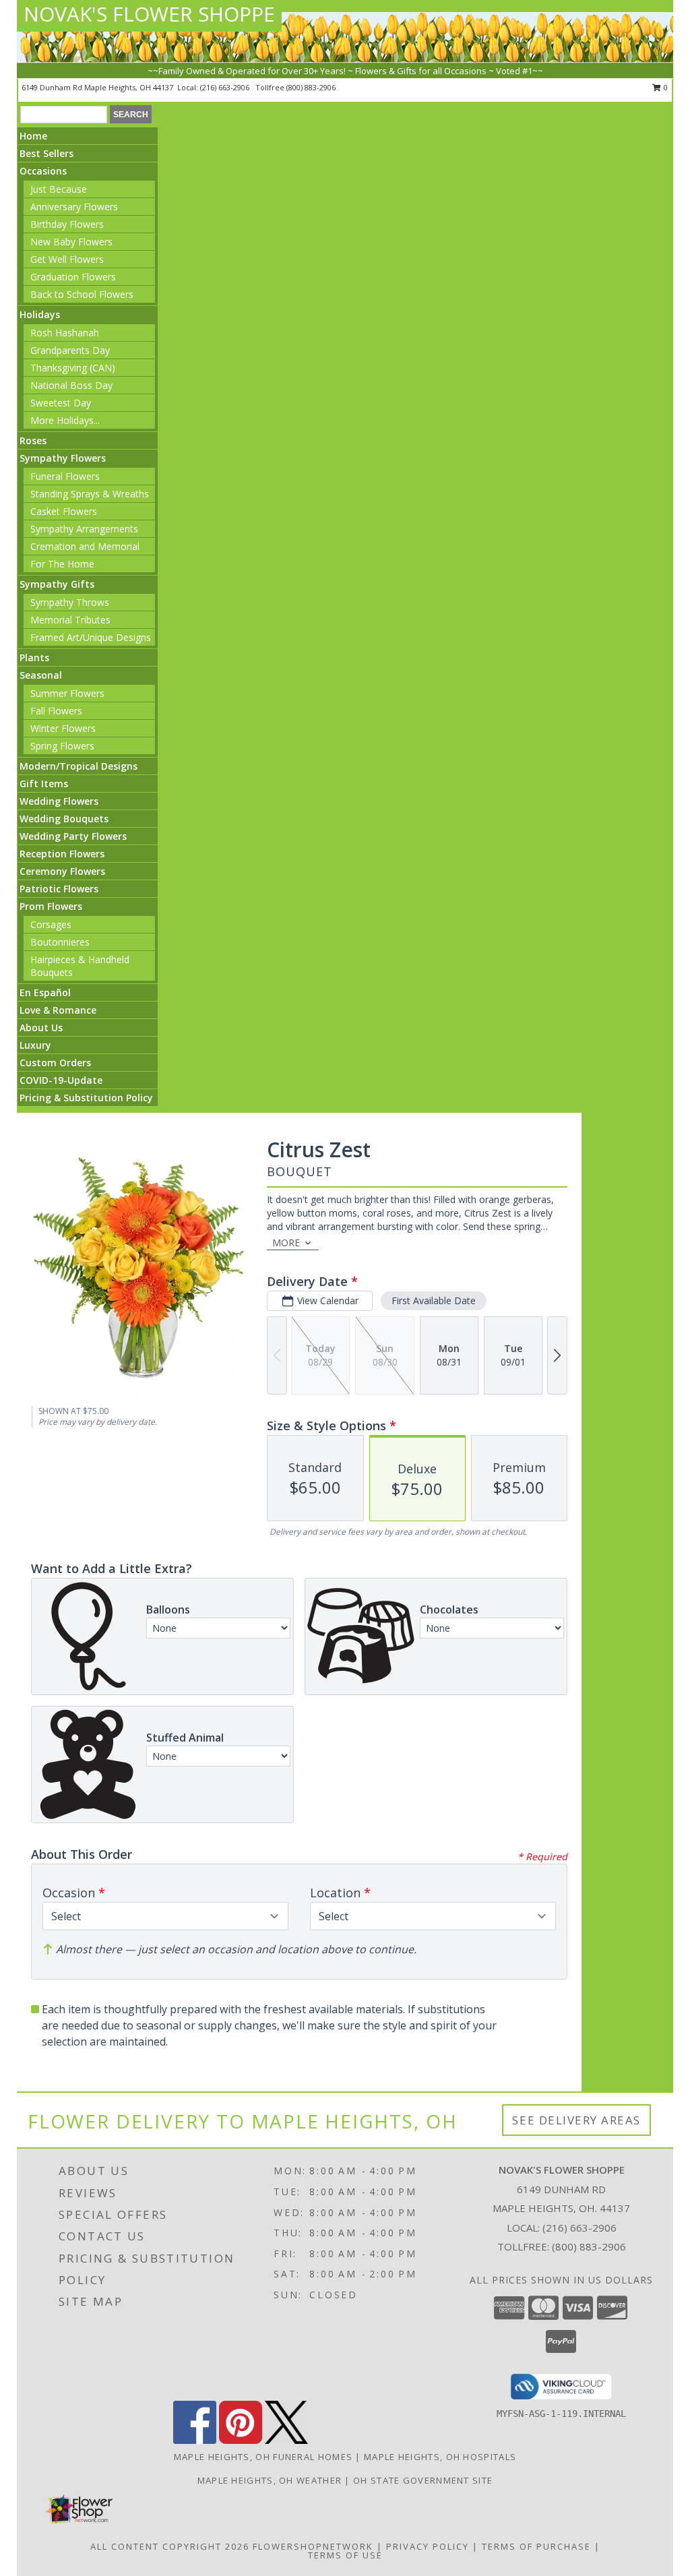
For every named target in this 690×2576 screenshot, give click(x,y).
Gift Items (44, 784)
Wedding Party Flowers (73, 836)
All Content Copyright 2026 (170, 2546)
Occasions (43, 171)
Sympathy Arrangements (84, 529)
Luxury (35, 1045)
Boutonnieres (60, 942)
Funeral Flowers (65, 476)
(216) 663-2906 (226, 87)
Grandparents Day (70, 350)
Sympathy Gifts (57, 584)
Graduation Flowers (73, 277)
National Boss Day (71, 385)
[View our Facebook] (195, 2440)
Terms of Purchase (536, 2546)
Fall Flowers (56, 711)
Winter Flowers (63, 728)
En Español (45, 992)
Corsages (51, 924)
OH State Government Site (423, 2480)
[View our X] (286, 2440)
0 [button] (665, 87)
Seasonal (41, 675)
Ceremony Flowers (62, 871)
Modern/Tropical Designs (79, 766)
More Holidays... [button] (65, 420)
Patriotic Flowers (59, 889)
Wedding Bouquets (64, 819)
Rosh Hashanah (65, 333)
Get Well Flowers (67, 259)
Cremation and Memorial (85, 546)
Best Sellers (46, 153)
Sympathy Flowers (63, 458)
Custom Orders (55, 1063)
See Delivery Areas (576, 2120)
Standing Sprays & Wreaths (90, 494)
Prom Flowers (51, 906)
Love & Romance (58, 1010)
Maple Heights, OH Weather (270, 2480)
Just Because (59, 189)
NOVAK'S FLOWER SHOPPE (149, 14)
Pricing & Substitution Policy (86, 1098)
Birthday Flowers (67, 224)
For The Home (62, 564)
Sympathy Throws (70, 602)
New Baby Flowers (71, 242)
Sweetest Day (61, 403)
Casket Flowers (64, 511)
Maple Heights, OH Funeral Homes (263, 2457)
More (286, 1243)
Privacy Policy (428, 2546)
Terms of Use (345, 2555)
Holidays (40, 314)
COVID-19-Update (61, 1080)
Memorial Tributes (70, 620)
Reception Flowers (62, 854)
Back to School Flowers (82, 294)
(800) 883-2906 (311, 87)
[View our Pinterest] (241, 2440)
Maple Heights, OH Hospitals (440, 2457)
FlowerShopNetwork (313, 2546)
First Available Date (434, 1300)
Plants (34, 657)
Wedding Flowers (59, 801)
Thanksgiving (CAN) (73, 368)
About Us (41, 1028)
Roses (33, 440)
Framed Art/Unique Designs (91, 637)
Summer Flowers (67, 693)
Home (33, 136)
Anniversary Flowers (74, 207)
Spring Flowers (62, 746)
